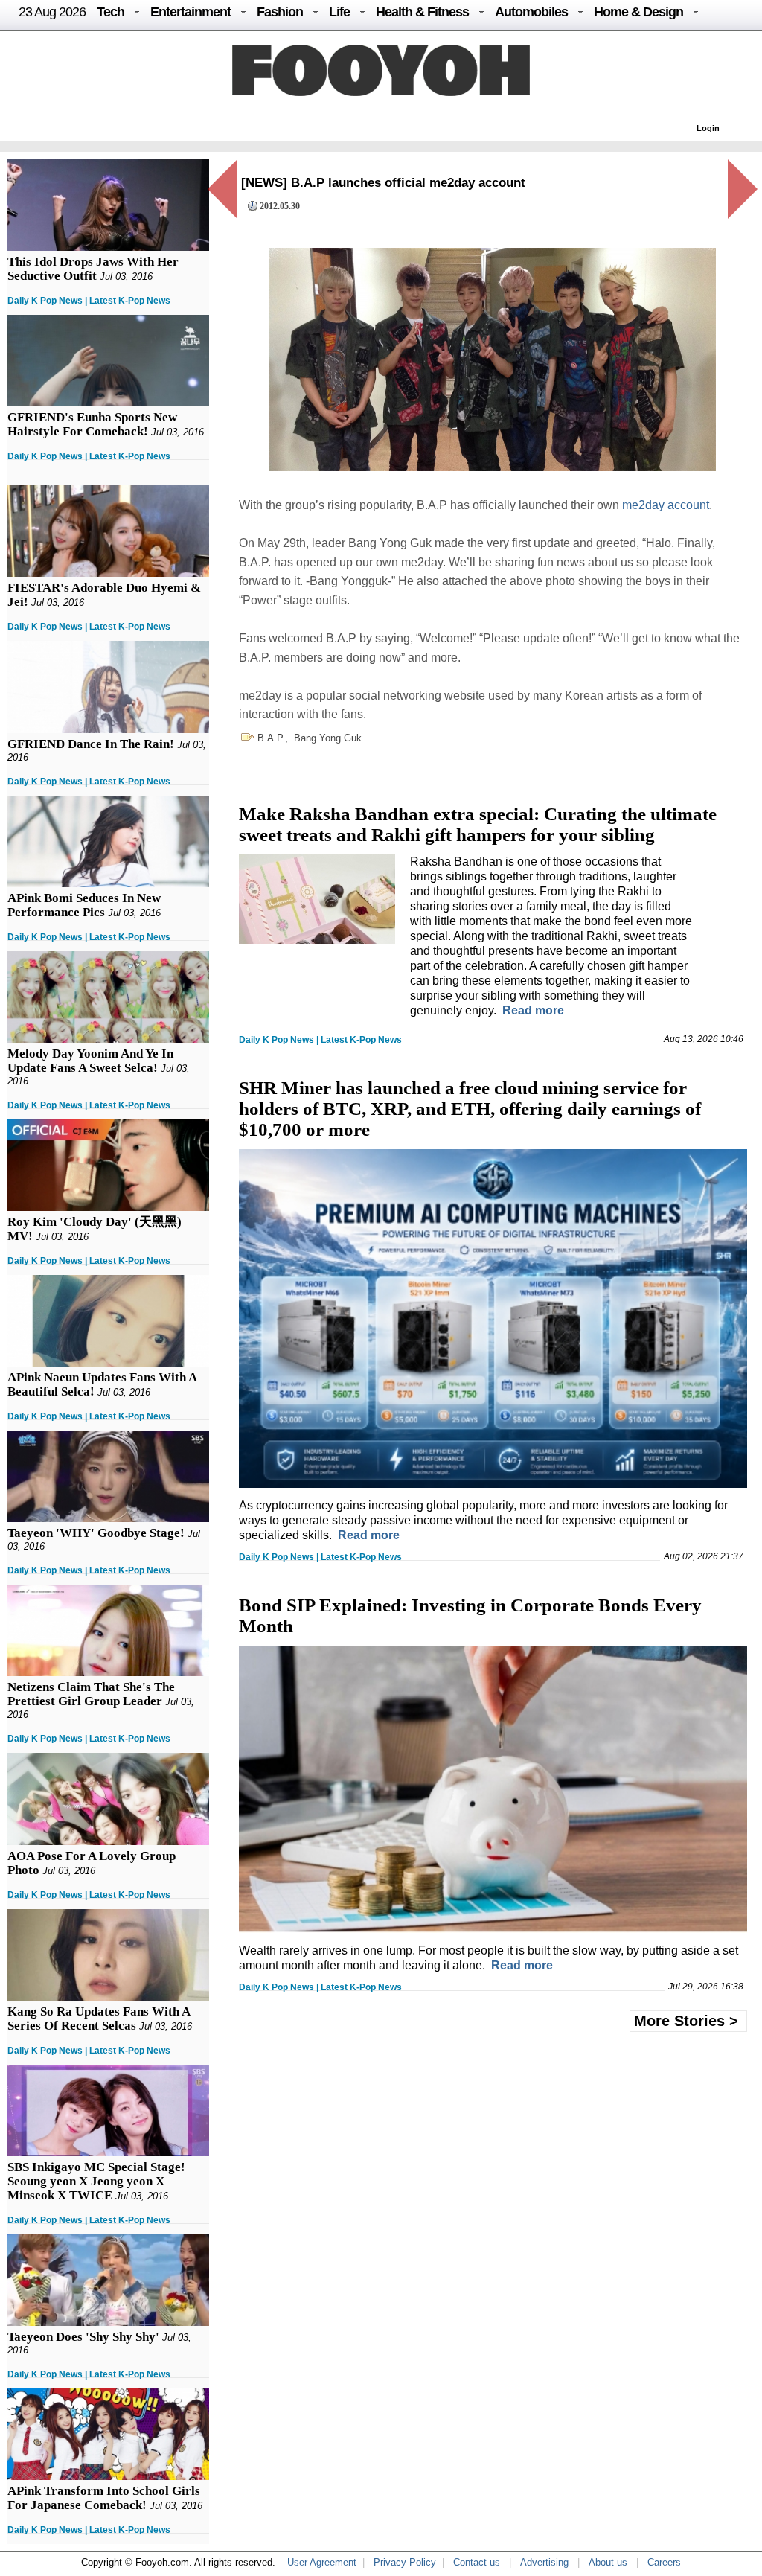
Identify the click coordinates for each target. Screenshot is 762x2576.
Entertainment (190, 12)
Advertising (544, 2562)
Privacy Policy (405, 2562)
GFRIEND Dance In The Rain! (91, 744)
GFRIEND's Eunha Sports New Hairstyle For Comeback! (92, 424)
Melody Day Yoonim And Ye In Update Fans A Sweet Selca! (90, 1061)
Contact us (477, 2562)
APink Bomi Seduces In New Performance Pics (84, 905)
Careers (664, 2562)
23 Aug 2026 (52, 12)
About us (608, 2562)
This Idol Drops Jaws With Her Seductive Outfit (93, 269)
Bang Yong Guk (328, 738)
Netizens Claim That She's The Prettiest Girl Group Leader (91, 1694)
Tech (111, 12)
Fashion (280, 12)
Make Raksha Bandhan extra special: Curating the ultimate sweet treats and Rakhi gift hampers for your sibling (478, 824)
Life (339, 12)
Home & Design (638, 12)
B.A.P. (271, 738)
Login (708, 128)
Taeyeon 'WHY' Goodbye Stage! (96, 1533)
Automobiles (531, 12)
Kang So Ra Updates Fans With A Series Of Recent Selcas (99, 2019)
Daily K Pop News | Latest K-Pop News (89, 301)
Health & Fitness (422, 12)
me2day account (666, 505)
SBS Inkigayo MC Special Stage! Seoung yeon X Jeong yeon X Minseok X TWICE (96, 2181)
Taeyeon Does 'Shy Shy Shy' (83, 2337)
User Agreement (322, 2562)
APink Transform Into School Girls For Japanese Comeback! (104, 2498)
